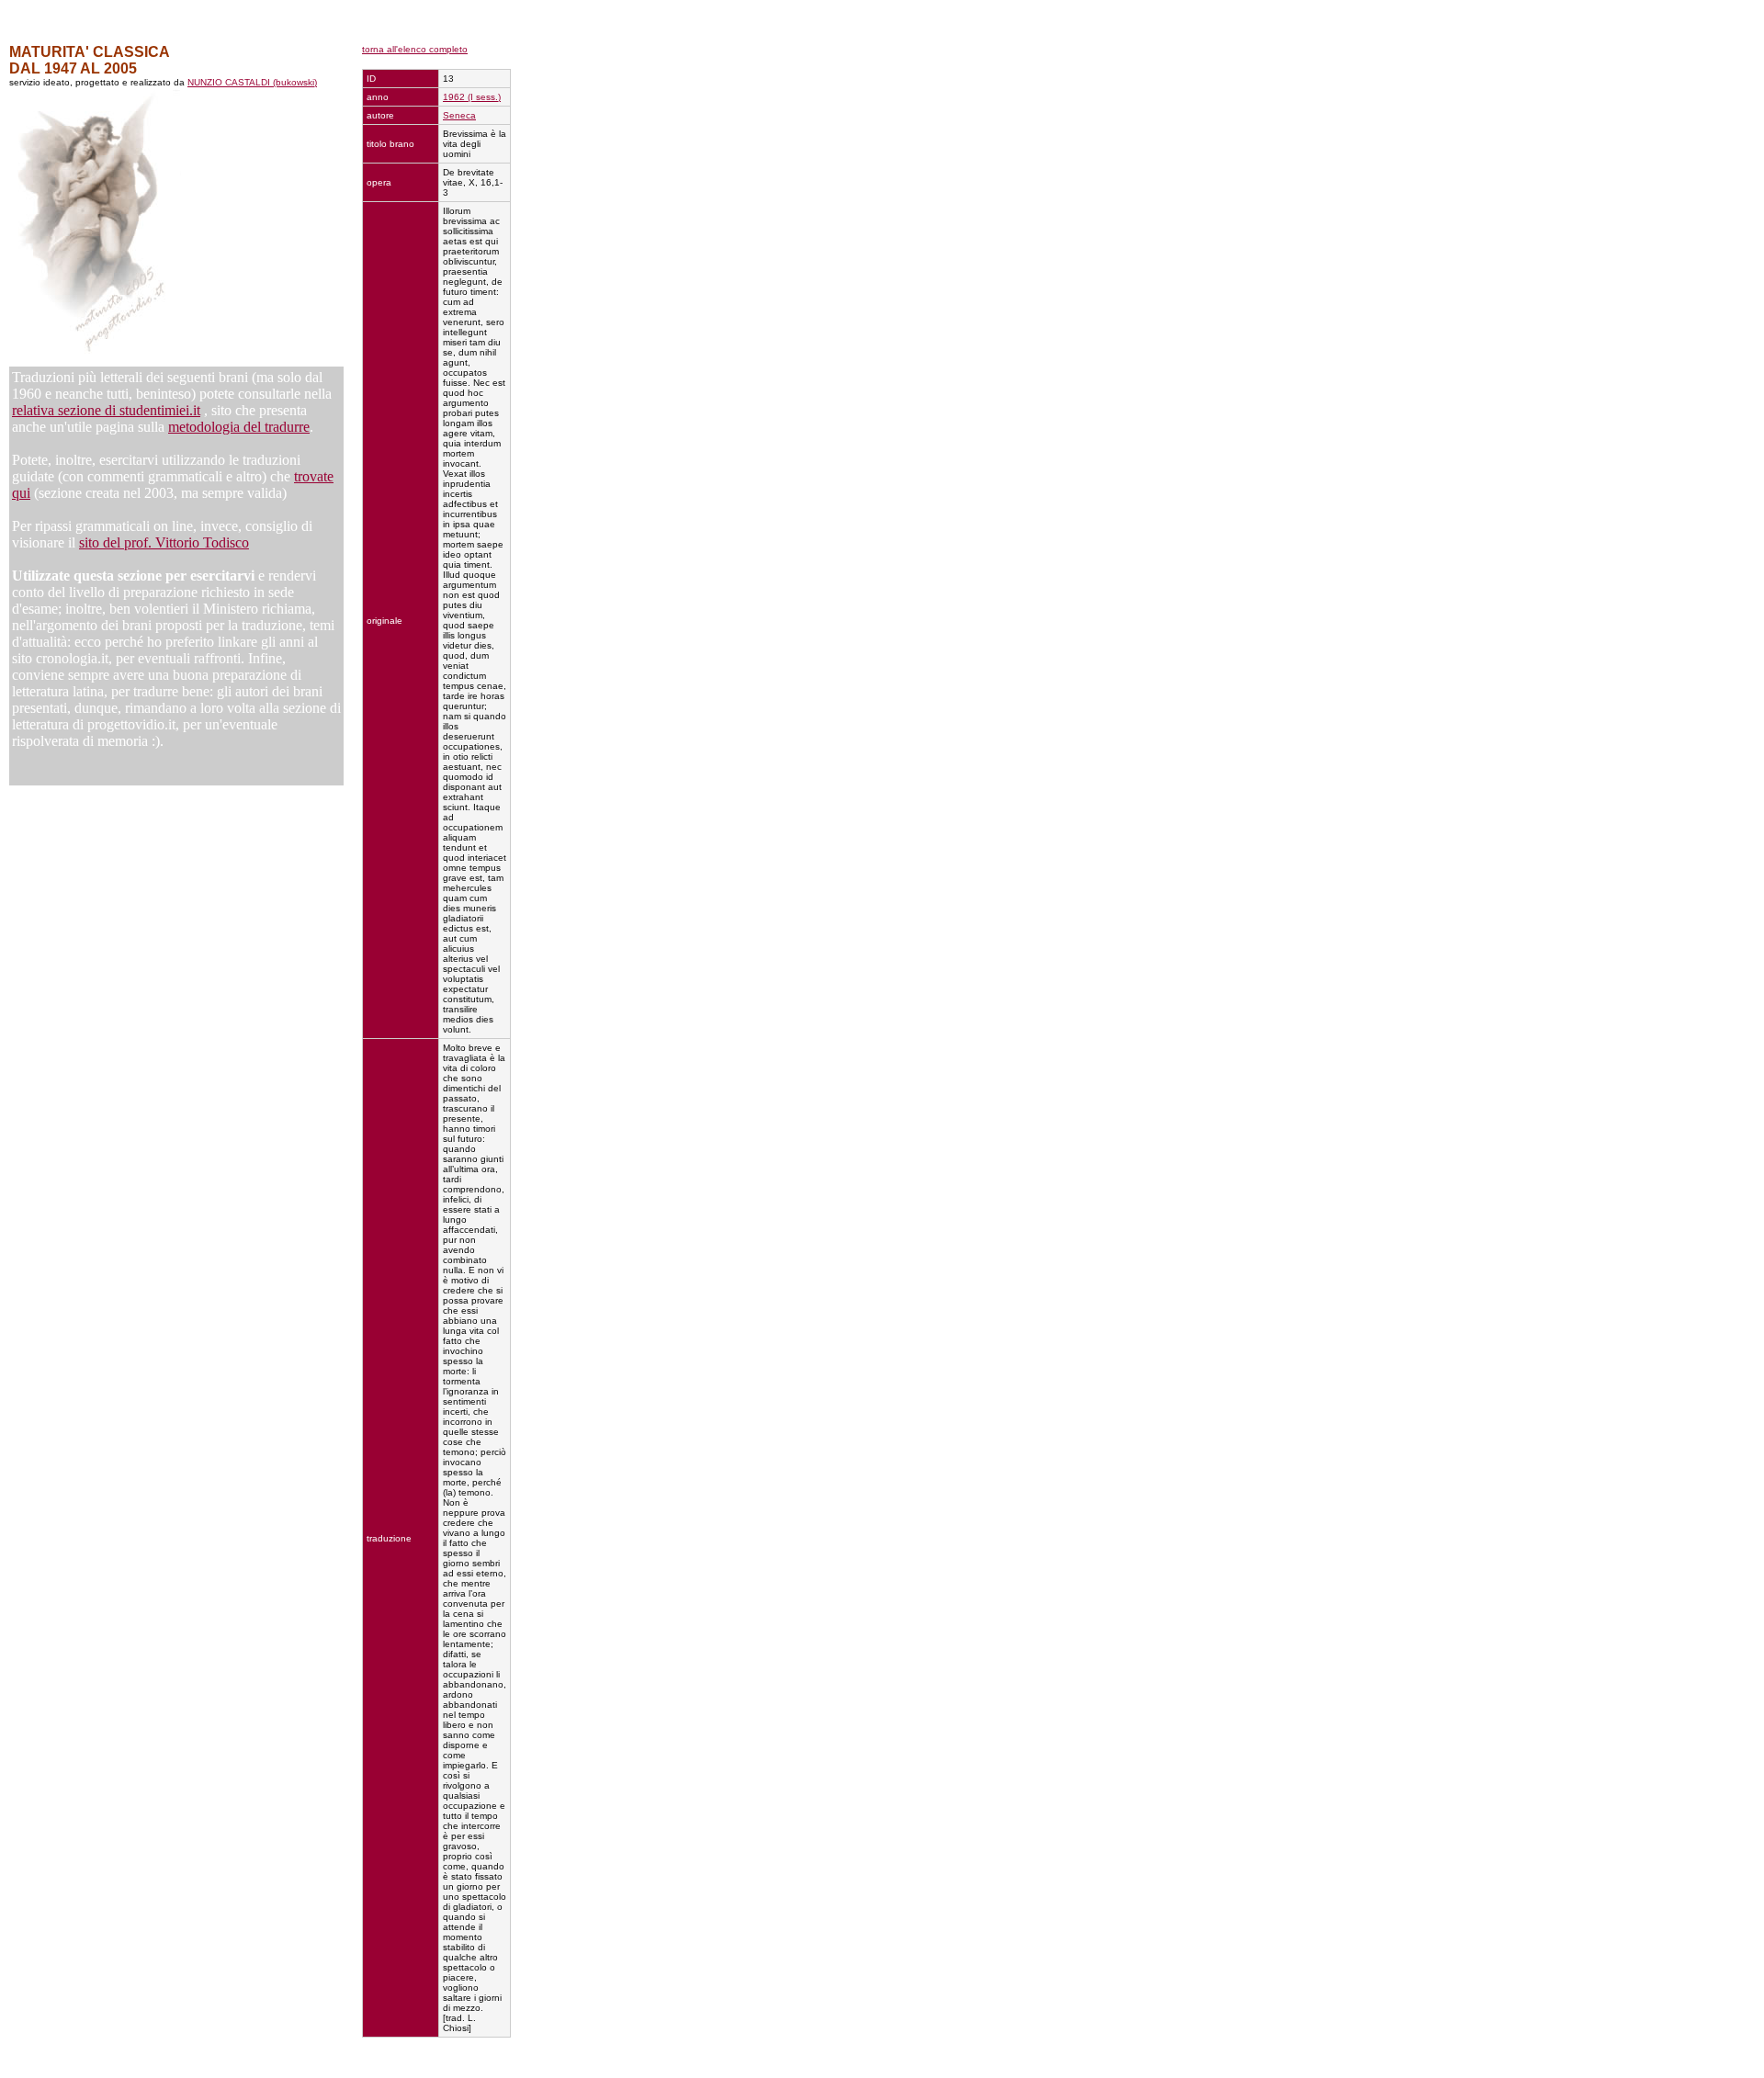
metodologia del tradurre (239, 427)
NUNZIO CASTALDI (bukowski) (252, 82)
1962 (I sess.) (472, 97)
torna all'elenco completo (415, 49)
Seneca (459, 115)
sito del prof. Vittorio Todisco (164, 542)
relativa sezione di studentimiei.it (106, 410)
